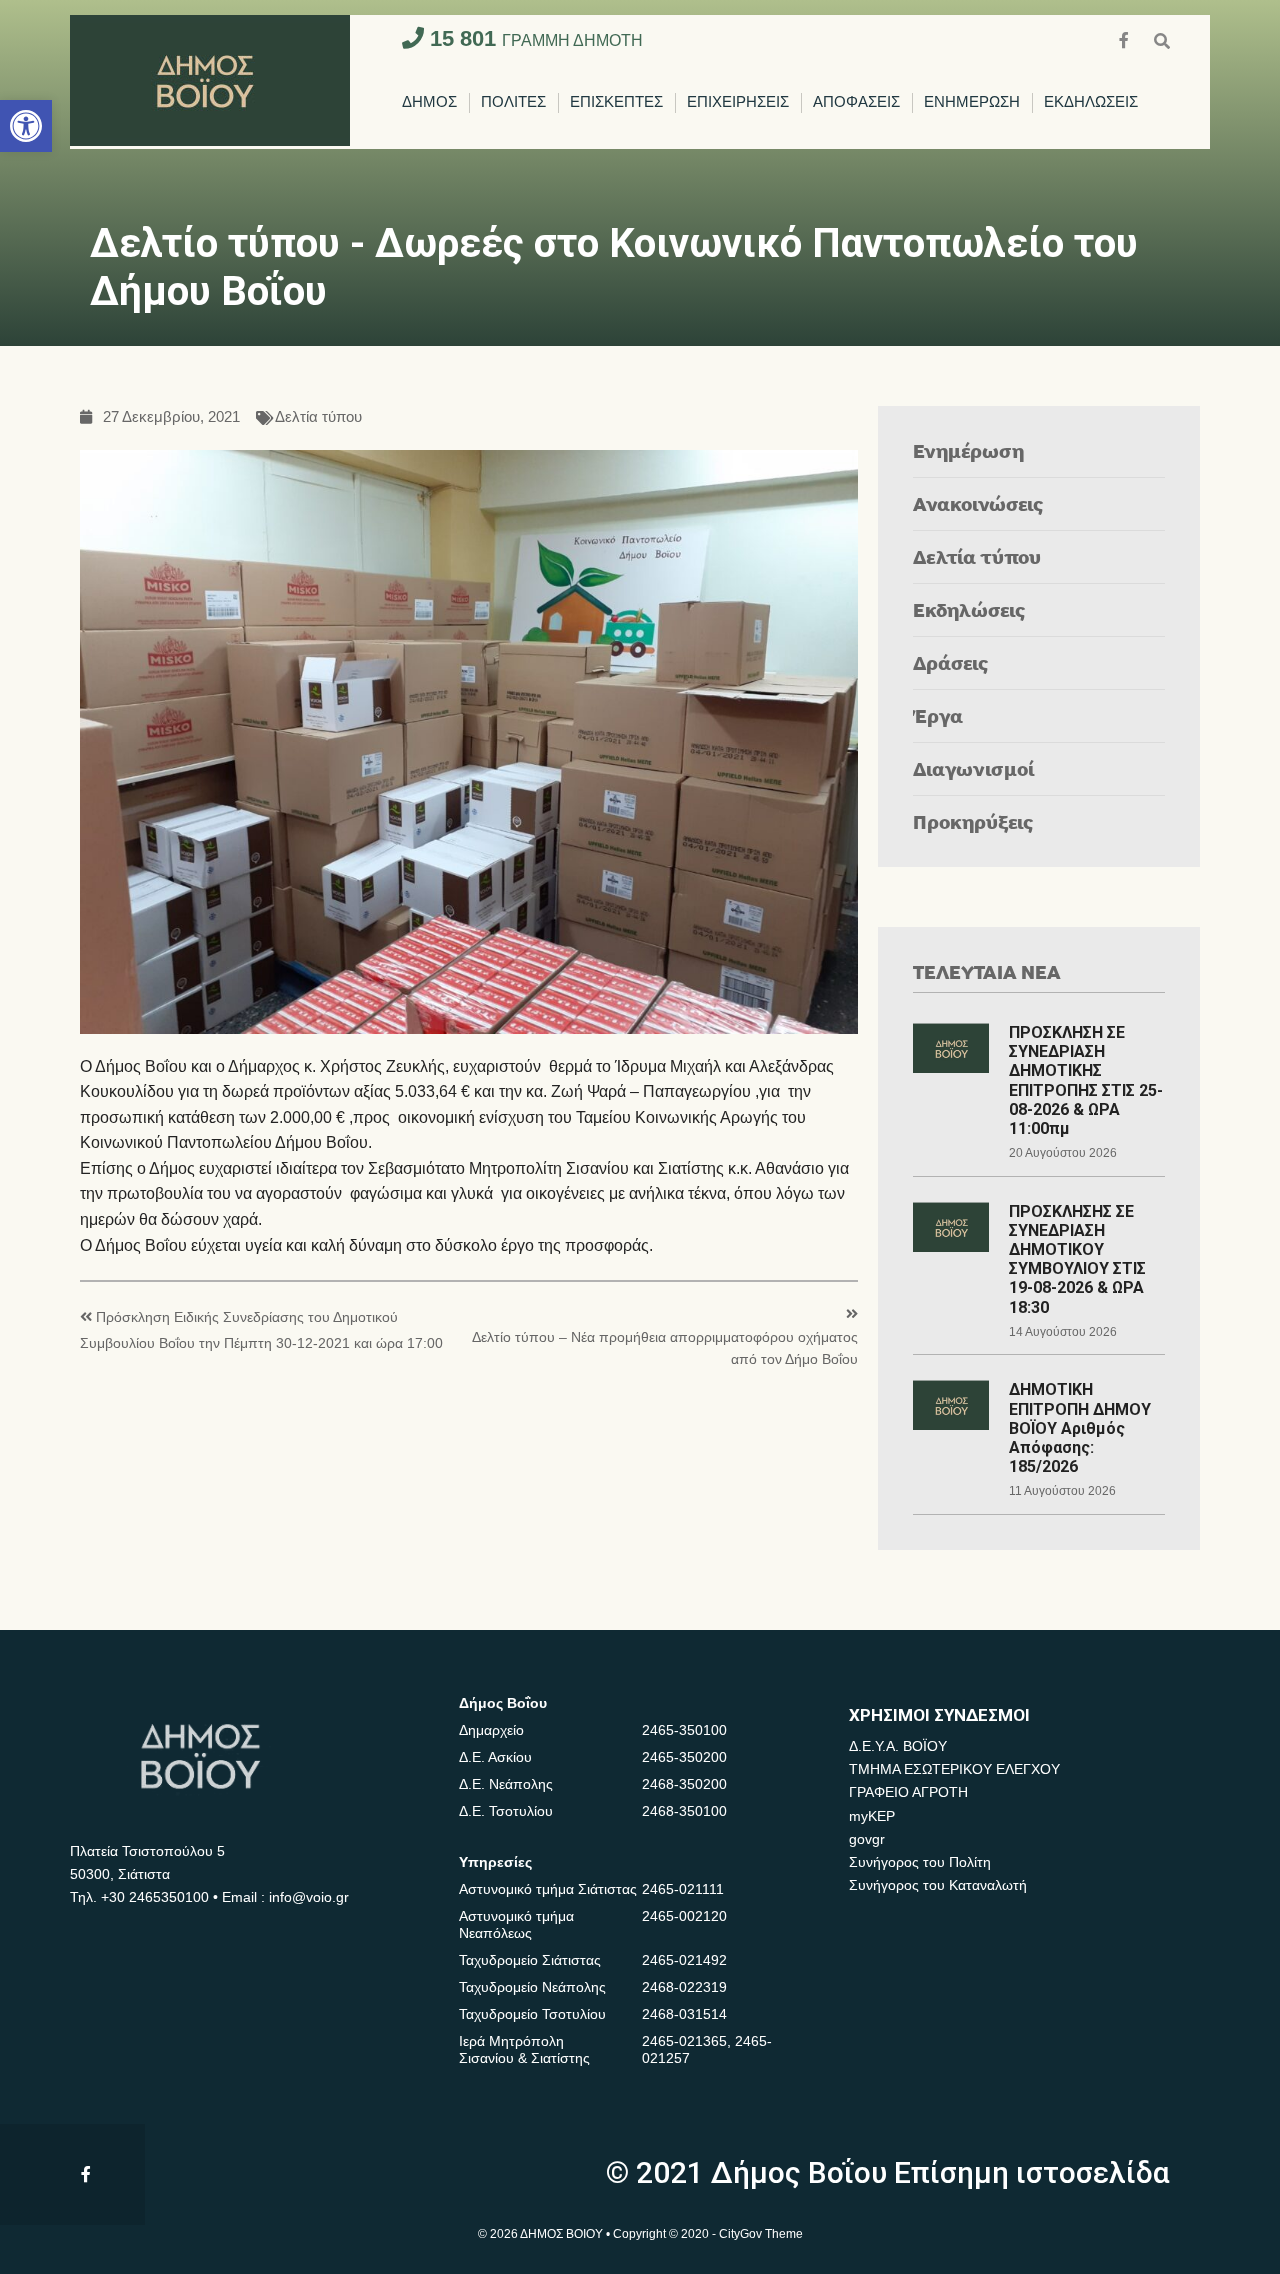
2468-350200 (684, 1784)
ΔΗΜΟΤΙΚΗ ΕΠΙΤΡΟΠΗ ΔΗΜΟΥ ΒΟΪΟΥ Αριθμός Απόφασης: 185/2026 (1080, 1428)
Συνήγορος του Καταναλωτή (938, 1885)
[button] (26, 126)
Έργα (938, 715)
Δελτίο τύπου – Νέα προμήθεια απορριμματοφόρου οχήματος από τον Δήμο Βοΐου (665, 1348)
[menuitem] (429, 103)
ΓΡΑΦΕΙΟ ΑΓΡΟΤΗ (908, 1792)
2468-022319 (684, 1987)
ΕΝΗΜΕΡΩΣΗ (972, 102)
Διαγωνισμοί (973, 768)
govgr (867, 1839)
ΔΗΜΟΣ (429, 102)
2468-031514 (684, 2014)
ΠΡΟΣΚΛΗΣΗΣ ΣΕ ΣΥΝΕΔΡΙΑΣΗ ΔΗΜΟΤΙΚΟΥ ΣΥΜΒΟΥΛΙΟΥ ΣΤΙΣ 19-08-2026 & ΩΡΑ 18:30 (1077, 1259)
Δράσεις (951, 662)
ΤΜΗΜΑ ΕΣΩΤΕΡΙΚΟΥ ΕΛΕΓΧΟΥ (954, 1769)
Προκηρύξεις (973, 821)
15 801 (533, 38)
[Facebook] (1126, 38)
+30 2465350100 (155, 1897)
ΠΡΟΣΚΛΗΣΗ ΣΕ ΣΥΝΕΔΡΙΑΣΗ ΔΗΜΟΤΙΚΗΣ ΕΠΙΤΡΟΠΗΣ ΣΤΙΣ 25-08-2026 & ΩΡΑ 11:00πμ (1086, 1080)
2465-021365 (684, 2041)
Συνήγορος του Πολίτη (920, 1862)
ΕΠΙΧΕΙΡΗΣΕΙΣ (738, 102)
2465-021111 (683, 1889)
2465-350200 (684, 1757)
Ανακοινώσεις (978, 503)
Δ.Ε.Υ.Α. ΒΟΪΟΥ (898, 1746)
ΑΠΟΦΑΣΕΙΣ (856, 102)
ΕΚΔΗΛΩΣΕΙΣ (1091, 102)
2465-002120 (684, 1916)
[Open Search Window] (1162, 38)
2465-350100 (684, 1730)
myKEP (872, 1816)
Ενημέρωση (968, 450)
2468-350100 (684, 1811)
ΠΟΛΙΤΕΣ (513, 102)
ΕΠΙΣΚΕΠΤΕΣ (616, 102)
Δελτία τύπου (318, 417)
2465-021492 (684, 1960)
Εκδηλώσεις (969, 609)
